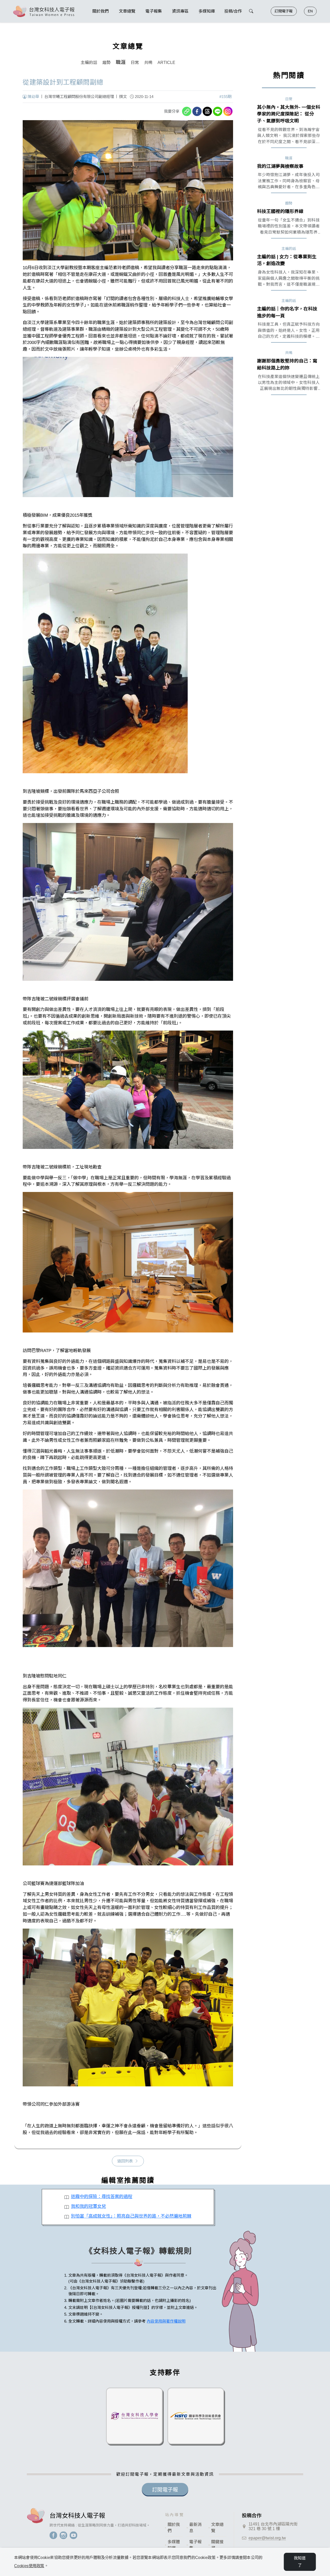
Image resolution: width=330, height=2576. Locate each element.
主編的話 (89, 63)
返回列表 (125, 2161)
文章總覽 (217, 2528)
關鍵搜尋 (217, 2545)
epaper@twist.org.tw (267, 2538)
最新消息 (195, 2528)
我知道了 (300, 2562)
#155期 (225, 97)
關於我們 (174, 2528)
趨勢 (106, 63)
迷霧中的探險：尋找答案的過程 (102, 2196)
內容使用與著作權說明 (166, 2321)
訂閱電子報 (284, 11)
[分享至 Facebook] (197, 111)
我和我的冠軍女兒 (88, 2206)
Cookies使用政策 (29, 2566)
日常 (135, 63)
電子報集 (195, 2545)
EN (310, 11)
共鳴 (148, 63)
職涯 (121, 62)
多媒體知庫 (174, 2545)
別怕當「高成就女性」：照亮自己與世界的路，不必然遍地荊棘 (131, 2216)
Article (166, 63)
